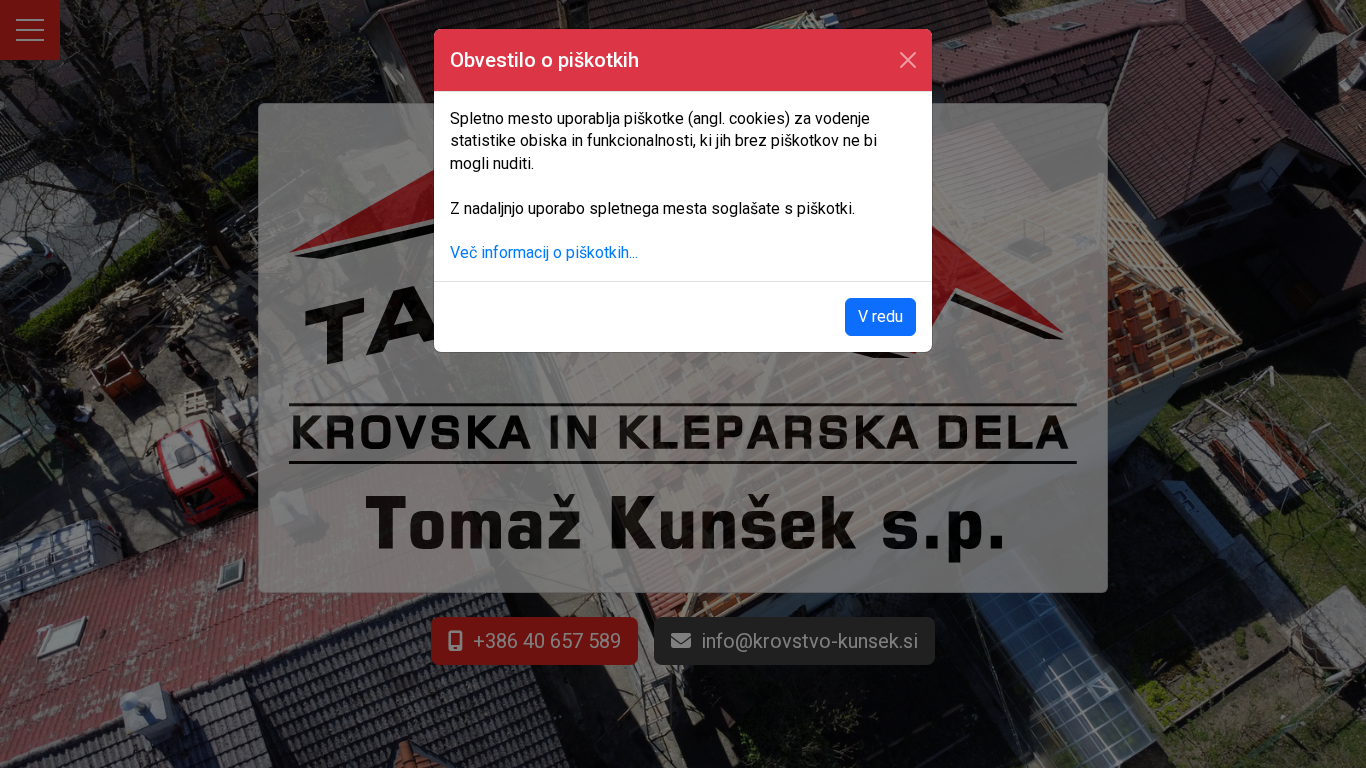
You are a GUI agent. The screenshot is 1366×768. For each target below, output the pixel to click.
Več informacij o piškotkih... (544, 252)
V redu (880, 316)
